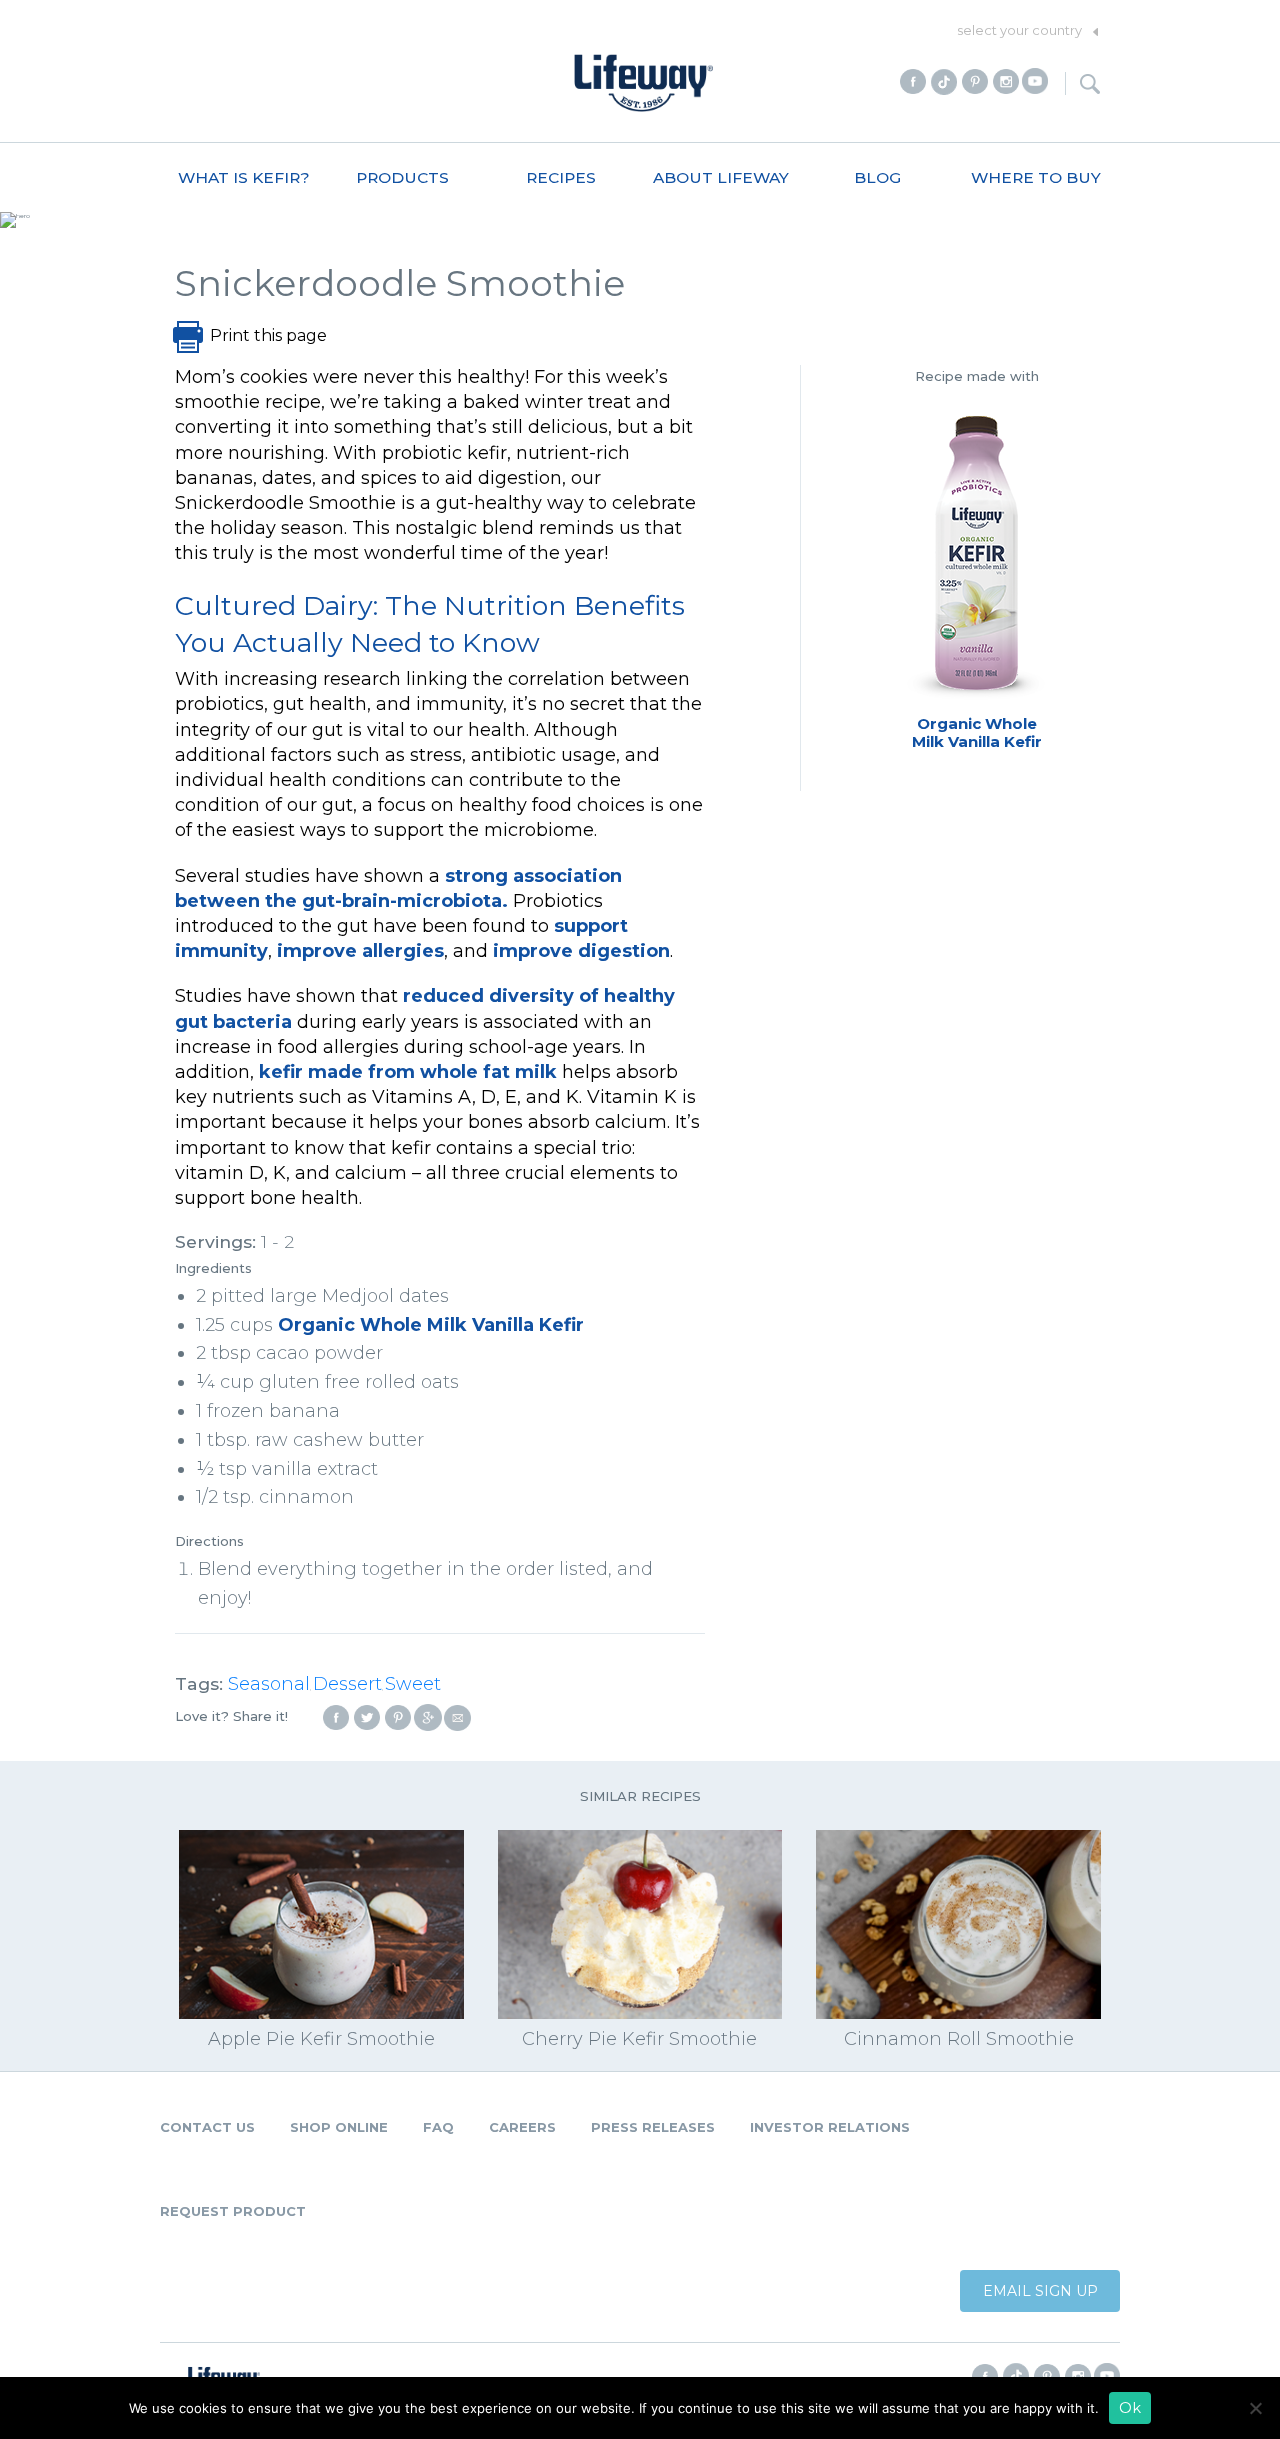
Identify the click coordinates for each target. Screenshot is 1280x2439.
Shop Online (339, 2127)
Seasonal (269, 1684)
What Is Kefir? (244, 177)
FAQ (438, 2127)
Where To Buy (1036, 177)
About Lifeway (721, 177)
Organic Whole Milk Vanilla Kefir (431, 1325)
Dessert (347, 1684)
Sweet (413, 1684)
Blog (877, 177)
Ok (1130, 2408)
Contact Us (207, 2127)
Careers (522, 2127)
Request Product (233, 2211)
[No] (1255, 2408)
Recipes (561, 177)
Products (402, 177)
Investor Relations (830, 2127)
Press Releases (653, 2127)
